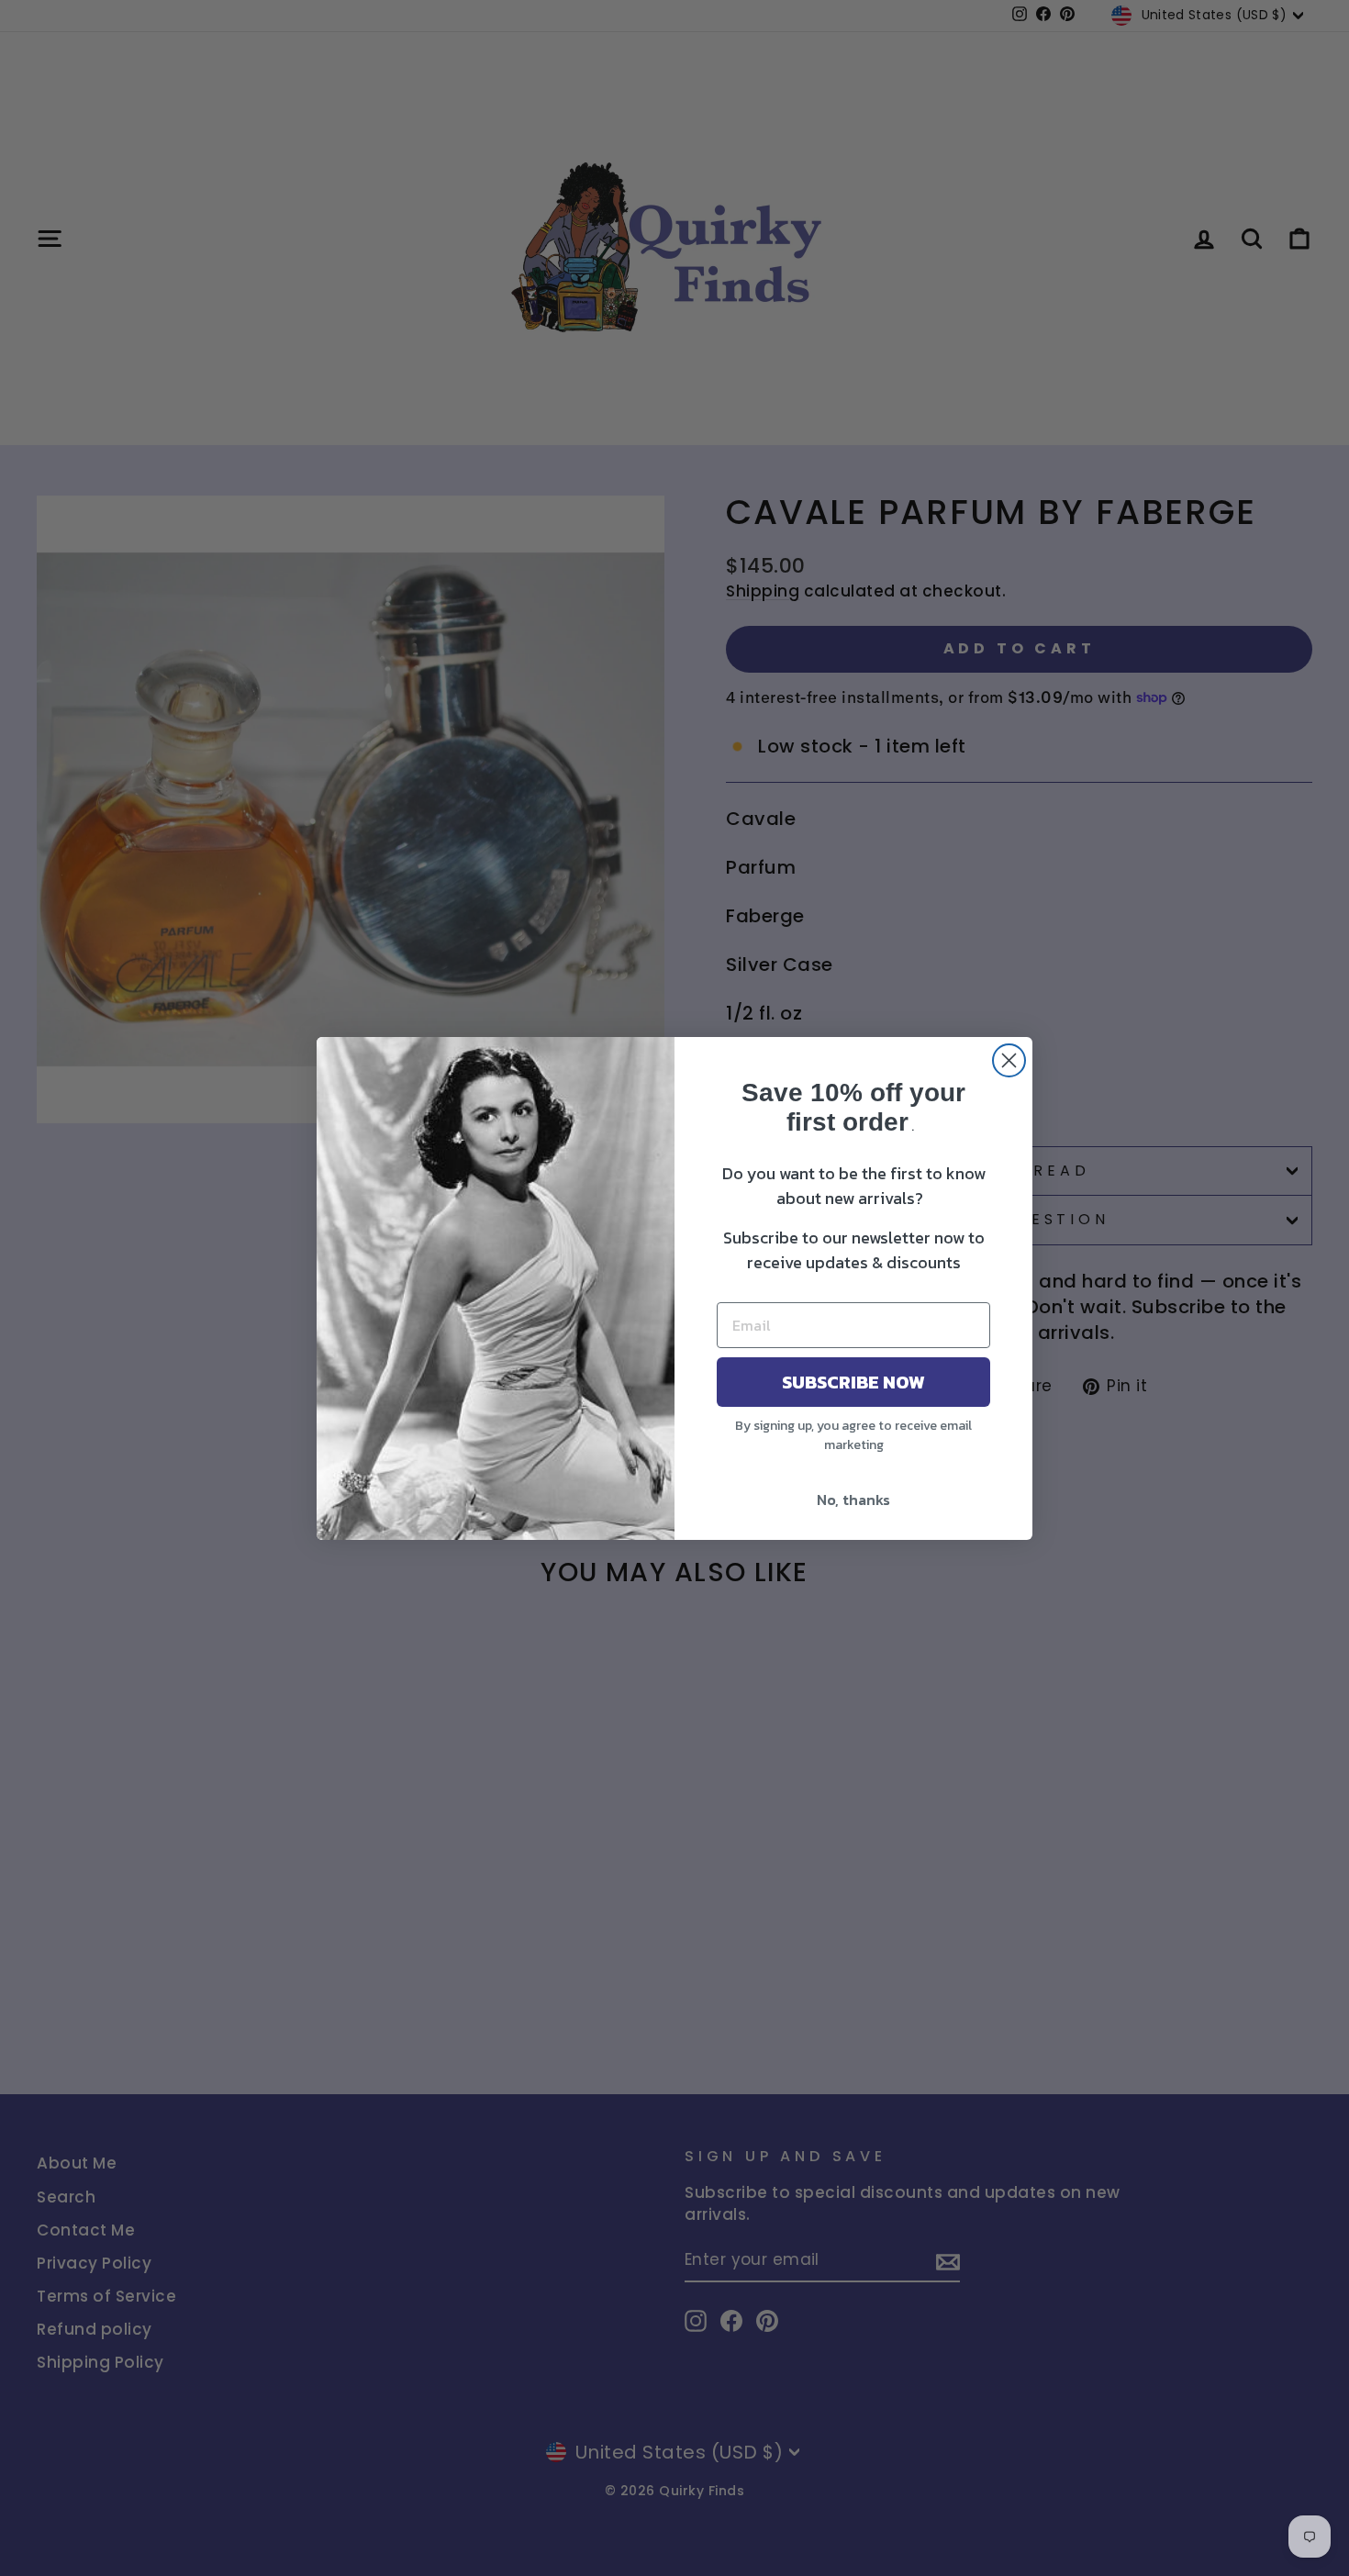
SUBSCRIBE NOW (853, 1382)
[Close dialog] (1009, 1060)
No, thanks (853, 1500)
